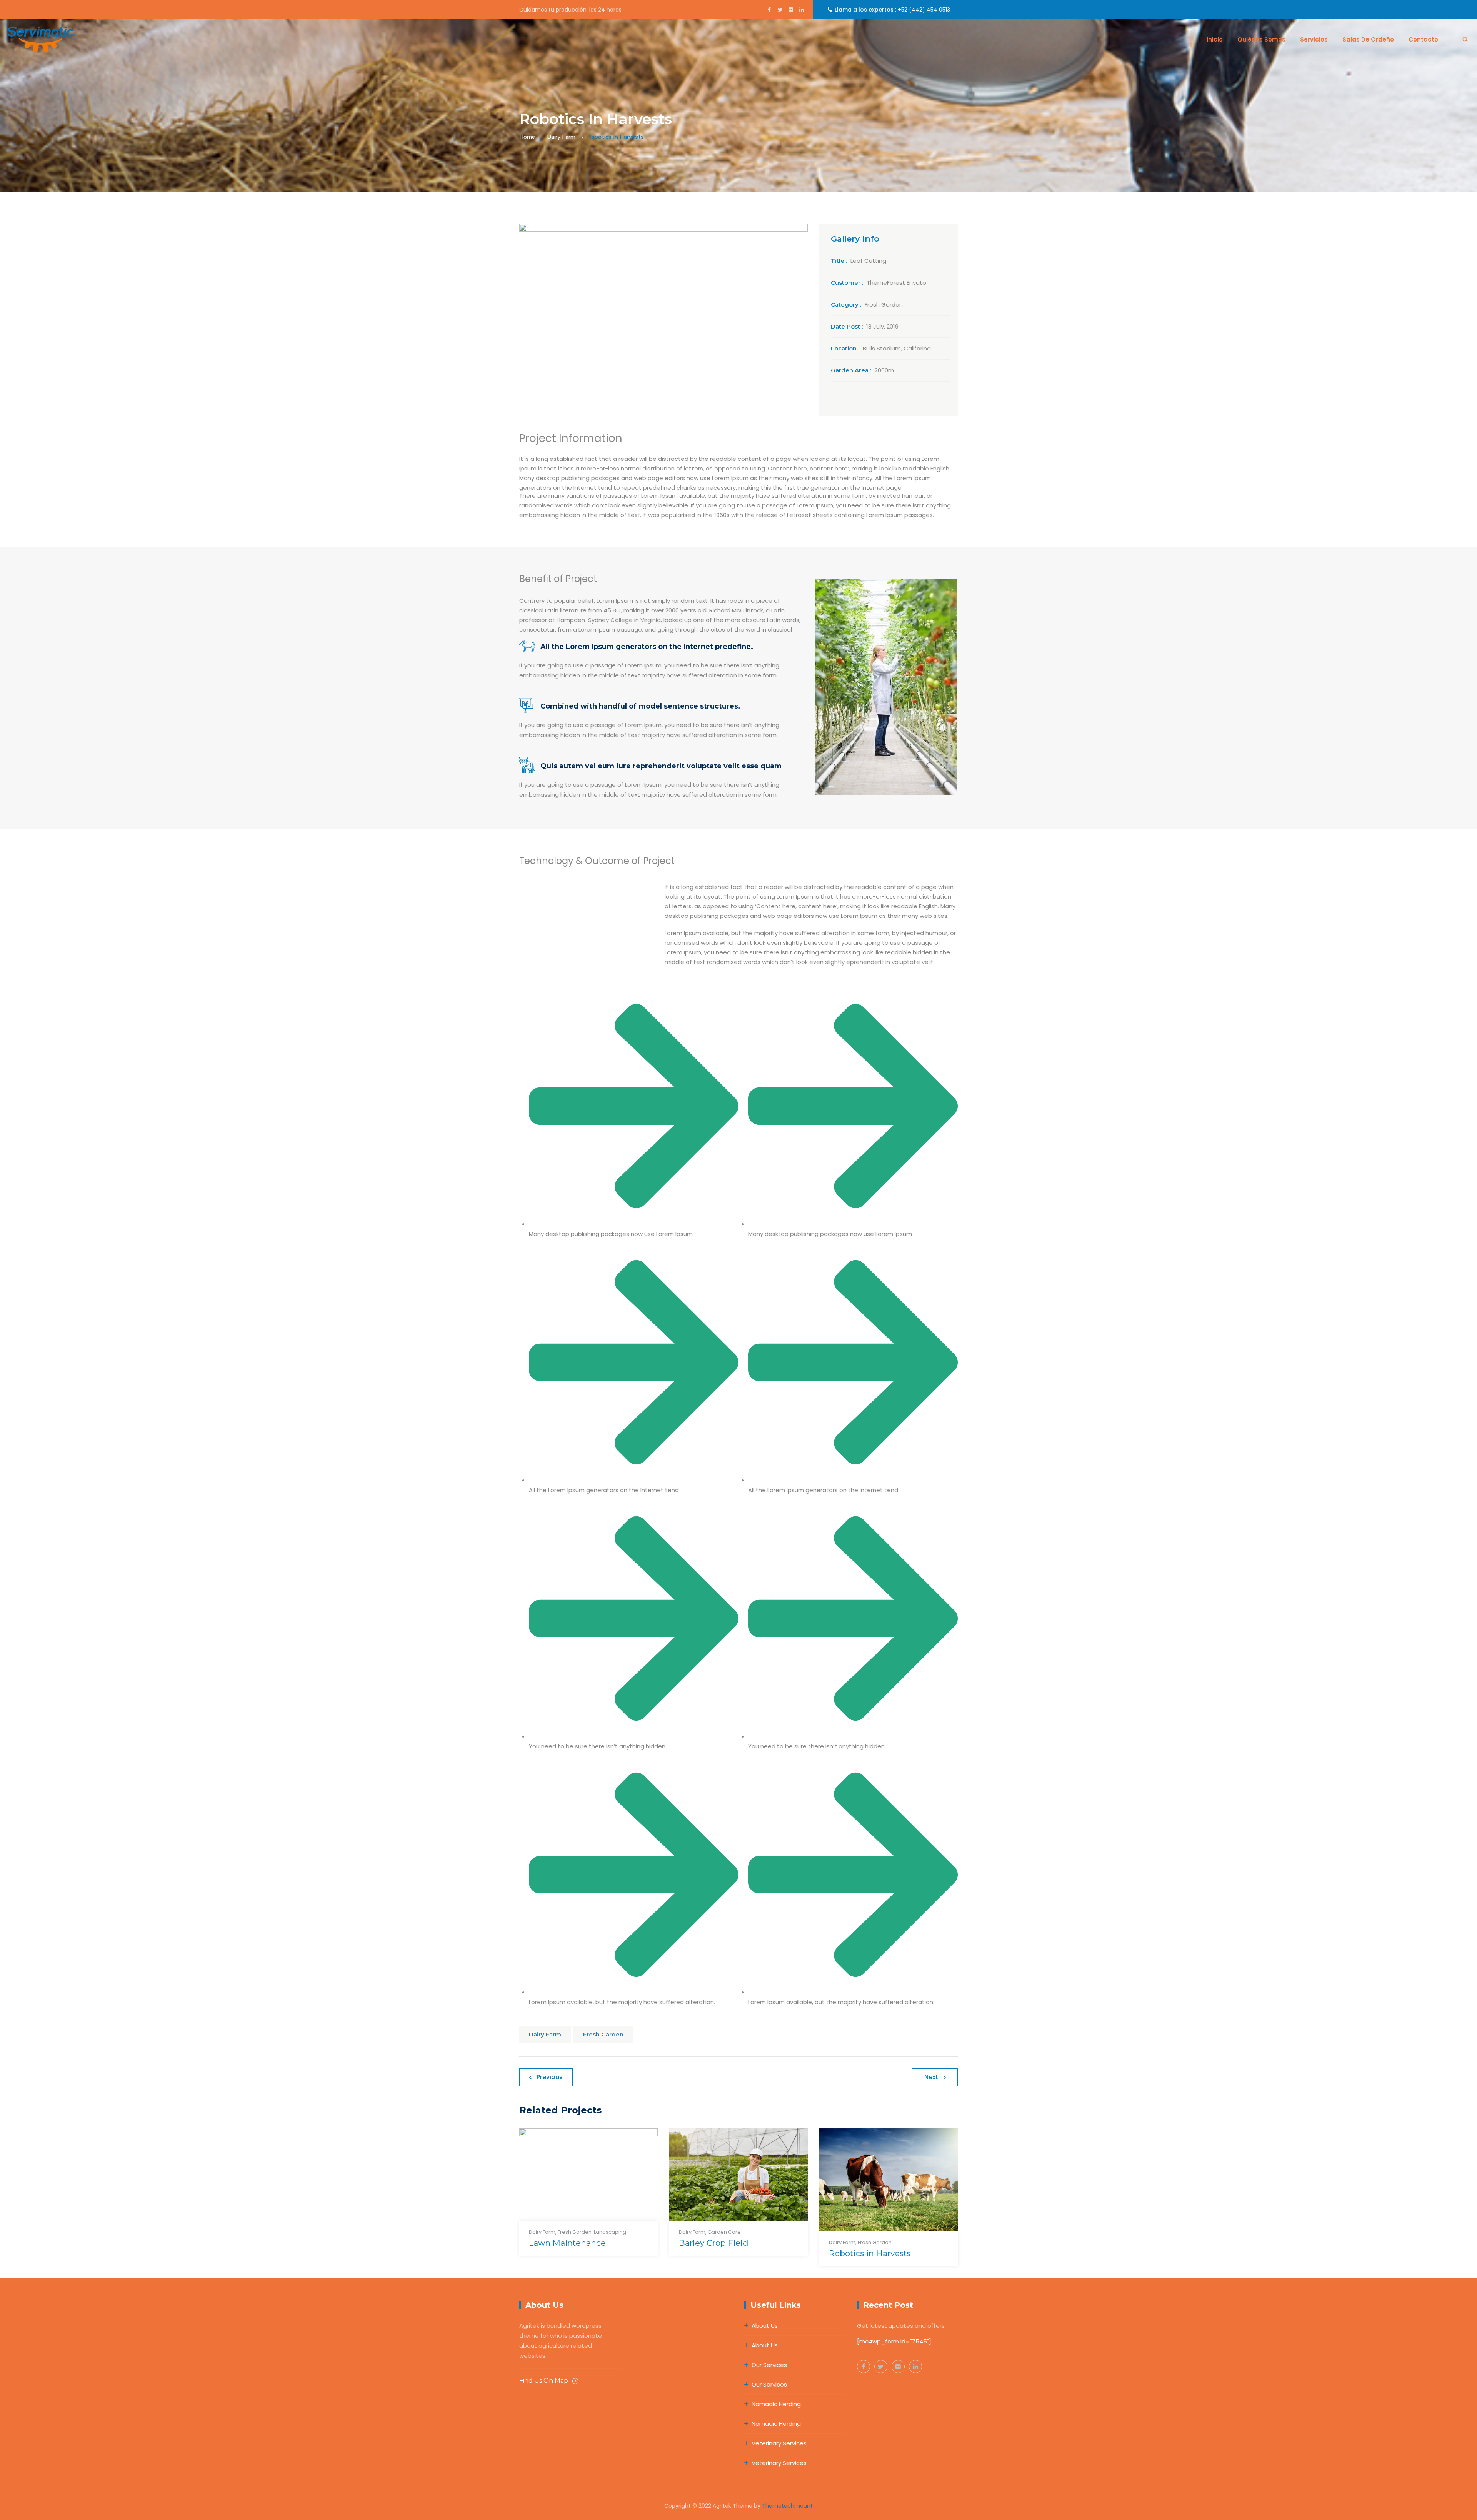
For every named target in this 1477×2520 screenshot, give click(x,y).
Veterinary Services (779, 2443)
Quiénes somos (1261, 39)
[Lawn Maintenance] (579, 2181)
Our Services (769, 2365)
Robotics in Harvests (870, 2253)
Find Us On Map (544, 2381)
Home (527, 137)
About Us (765, 2326)
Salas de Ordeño (1368, 39)
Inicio (1215, 39)
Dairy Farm (545, 2034)
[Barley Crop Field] (729, 2181)
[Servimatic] (41, 39)
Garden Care (724, 2232)
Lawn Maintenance (567, 2243)
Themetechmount (787, 2506)
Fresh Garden (603, 2034)
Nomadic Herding (776, 2404)
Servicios (1314, 39)
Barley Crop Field (714, 2243)
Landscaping (610, 2232)
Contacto (1423, 39)
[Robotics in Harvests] (879, 2186)
